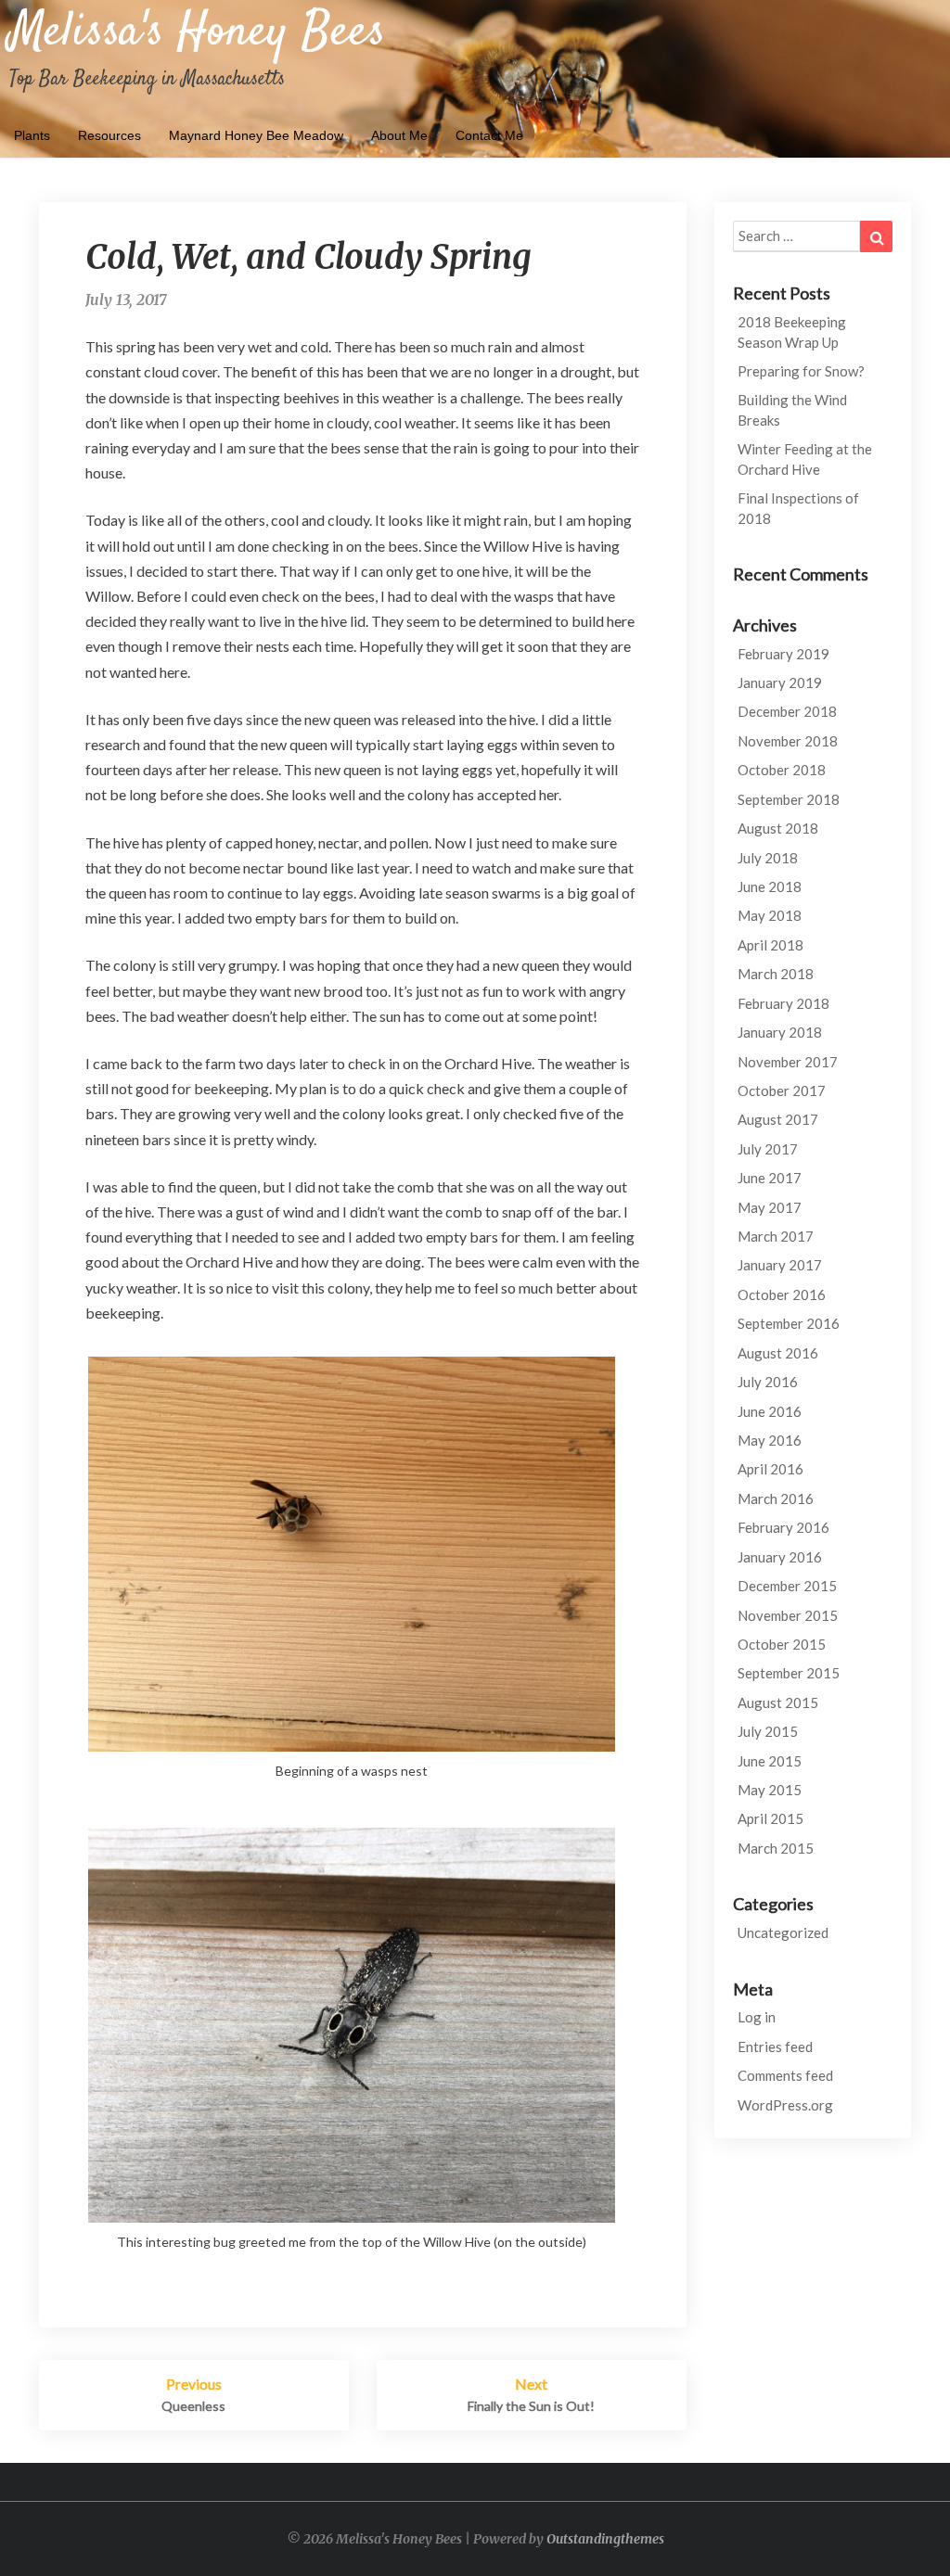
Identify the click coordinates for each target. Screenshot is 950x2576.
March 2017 (776, 1236)
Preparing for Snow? (801, 371)
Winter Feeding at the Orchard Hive (805, 459)
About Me (399, 135)
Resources (109, 135)
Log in (757, 2017)
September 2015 (789, 1673)
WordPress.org (785, 2105)
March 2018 (776, 974)
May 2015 (770, 1790)
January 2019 (780, 682)
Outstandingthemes (605, 2539)
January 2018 (780, 1032)
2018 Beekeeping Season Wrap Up (792, 332)
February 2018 (783, 1003)
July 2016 (768, 1382)
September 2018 (789, 799)
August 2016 (778, 1353)
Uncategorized (783, 1932)
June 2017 (770, 1178)
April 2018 (770, 945)
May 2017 (770, 1207)
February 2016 (783, 1527)
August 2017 (778, 1119)
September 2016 (789, 1323)
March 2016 (776, 1498)
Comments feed (785, 2075)
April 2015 (770, 1818)
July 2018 (768, 858)
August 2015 (778, 1702)
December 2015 (787, 1586)
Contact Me (489, 135)
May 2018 (770, 915)
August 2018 (778, 828)
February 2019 (783, 654)
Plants (32, 135)
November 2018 (788, 741)
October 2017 (782, 1090)
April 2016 (770, 1469)
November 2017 (788, 1062)
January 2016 (780, 1557)
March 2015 (776, 1848)
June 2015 (770, 1761)
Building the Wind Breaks (792, 409)
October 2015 (782, 1644)
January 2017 (780, 1265)
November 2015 (788, 1615)
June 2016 (770, 1411)
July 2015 (768, 1731)
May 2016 (770, 1440)
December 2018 (787, 711)
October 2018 (782, 770)
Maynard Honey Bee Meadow (256, 135)
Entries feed (775, 2047)
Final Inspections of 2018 (798, 508)
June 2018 (770, 886)
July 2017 (768, 1149)
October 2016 (782, 1294)
